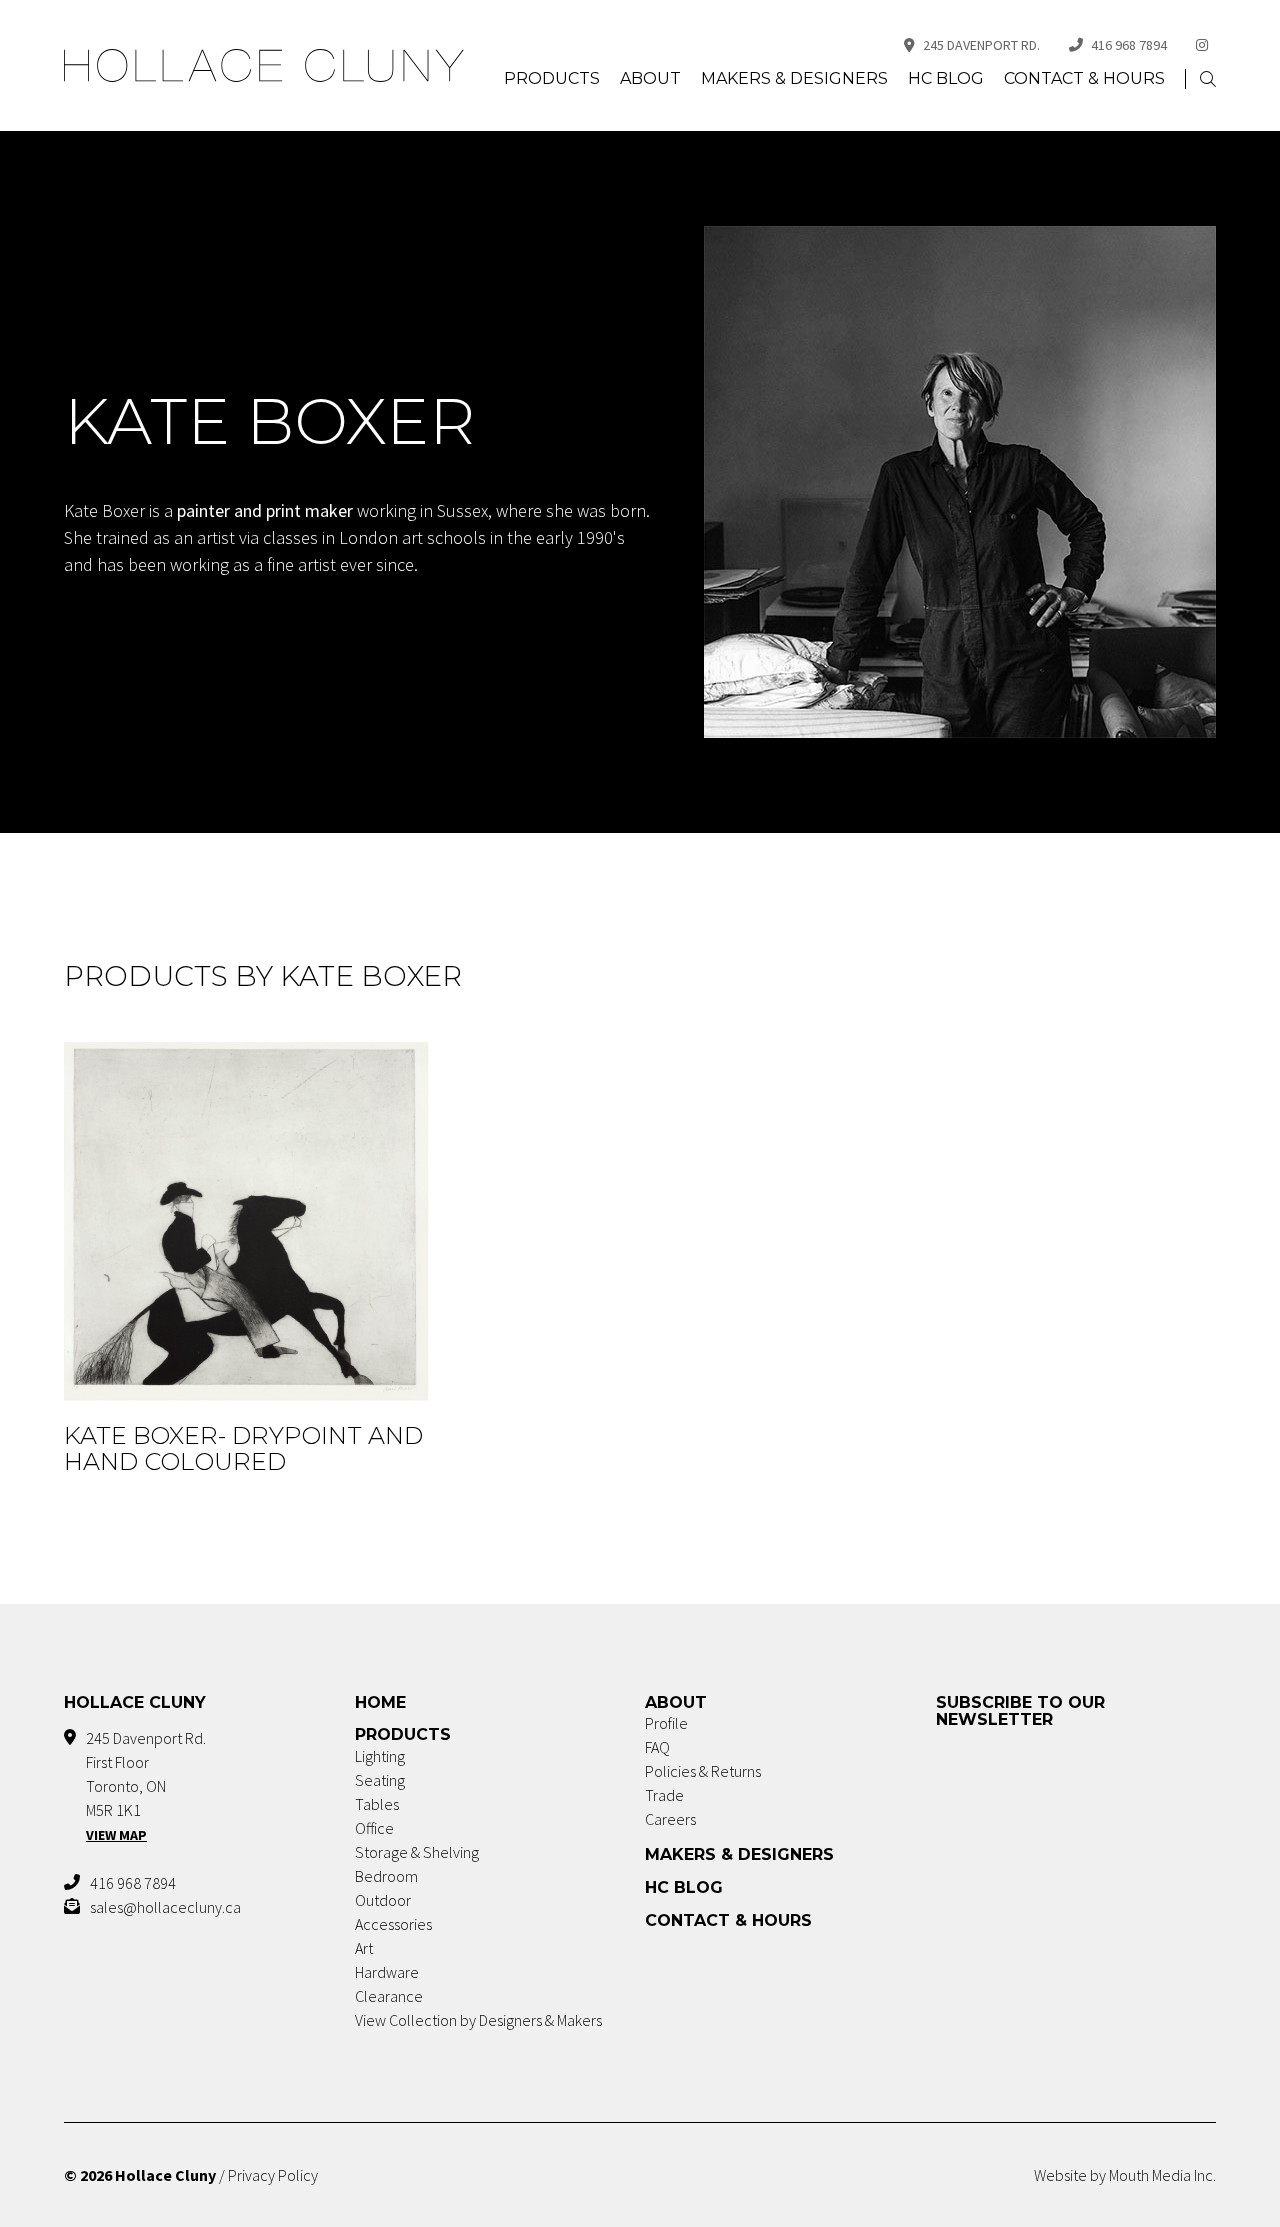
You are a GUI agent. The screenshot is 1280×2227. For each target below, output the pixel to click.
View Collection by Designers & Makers (478, 2020)
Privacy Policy (273, 2175)
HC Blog (946, 78)
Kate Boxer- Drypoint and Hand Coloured (243, 1448)
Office (374, 1828)
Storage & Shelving (417, 1852)
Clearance (389, 1996)
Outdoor (383, 1900)
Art (364, 1948)
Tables (377, 1804)
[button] (1208, 79)
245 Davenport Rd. (981, 45)
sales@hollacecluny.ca (165, 1907)
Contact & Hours (1084, 78)
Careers (670, 1819)
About (650, 78)
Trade (664, 1795)
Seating (380, 1780)
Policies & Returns (703, 1771)
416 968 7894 (1129, 45)
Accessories (393, 1924)
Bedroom (386, 1876)
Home (380, 1702)
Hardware (387, 1972)
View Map (116, 1835)
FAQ (657, 1747)
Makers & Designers (794, 78)
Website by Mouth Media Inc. (1125, 2175)
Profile (666, 1723)
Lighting (380, 1756)
